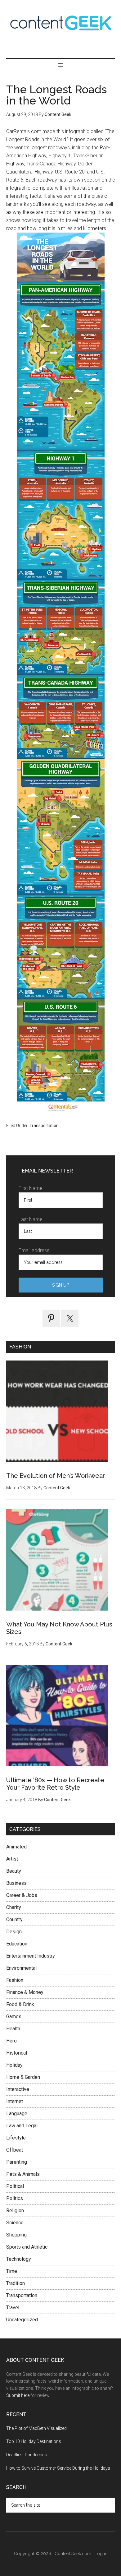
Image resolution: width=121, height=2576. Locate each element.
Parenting (17, 2162)
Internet (15, 2101)
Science (15, 2223)
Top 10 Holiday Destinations (34, 2441)
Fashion (15, 1980)
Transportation (44, 1126)
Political (15, 2186)
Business (16, 1883)
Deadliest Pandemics (27, 2455)
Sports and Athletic (27, 2247)
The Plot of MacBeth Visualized (36, 2428)
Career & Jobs (22, 1895)
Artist (12, 1859)
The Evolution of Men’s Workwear (56, 1476)
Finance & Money (25, 1992)
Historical (17, 2053)
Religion (15, 2211)
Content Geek (61, 23)
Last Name (31, 1219)
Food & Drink (20, 2004)
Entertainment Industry (31, 1956)
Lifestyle (16, 2138)
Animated (16, 1847)
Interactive (18, 2089)
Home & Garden (23, 2077)
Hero (11, 2041)
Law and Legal (22, 2126)
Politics (15, 2198)
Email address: (34, 1250)
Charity (14, 1907)
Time (12, 2271)
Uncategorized (22, 2320)
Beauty (14, 1871)
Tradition (16, 2283)
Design (14, 1932)
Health (13, 2029)
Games (14, 2016)
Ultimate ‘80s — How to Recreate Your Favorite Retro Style (55, 1784)
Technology (19, 2259)
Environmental (21, 1968)
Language (17, 2114)
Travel (13, 2308)
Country (14, 1919)
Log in (101, 2554)
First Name (31, 1188)
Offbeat (15, 2150)
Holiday (14, 2065)
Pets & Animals (23, 2174)
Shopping (16, 2235)
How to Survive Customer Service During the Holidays (58, 2468)
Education (17, 1944)
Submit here (18, 2395)
